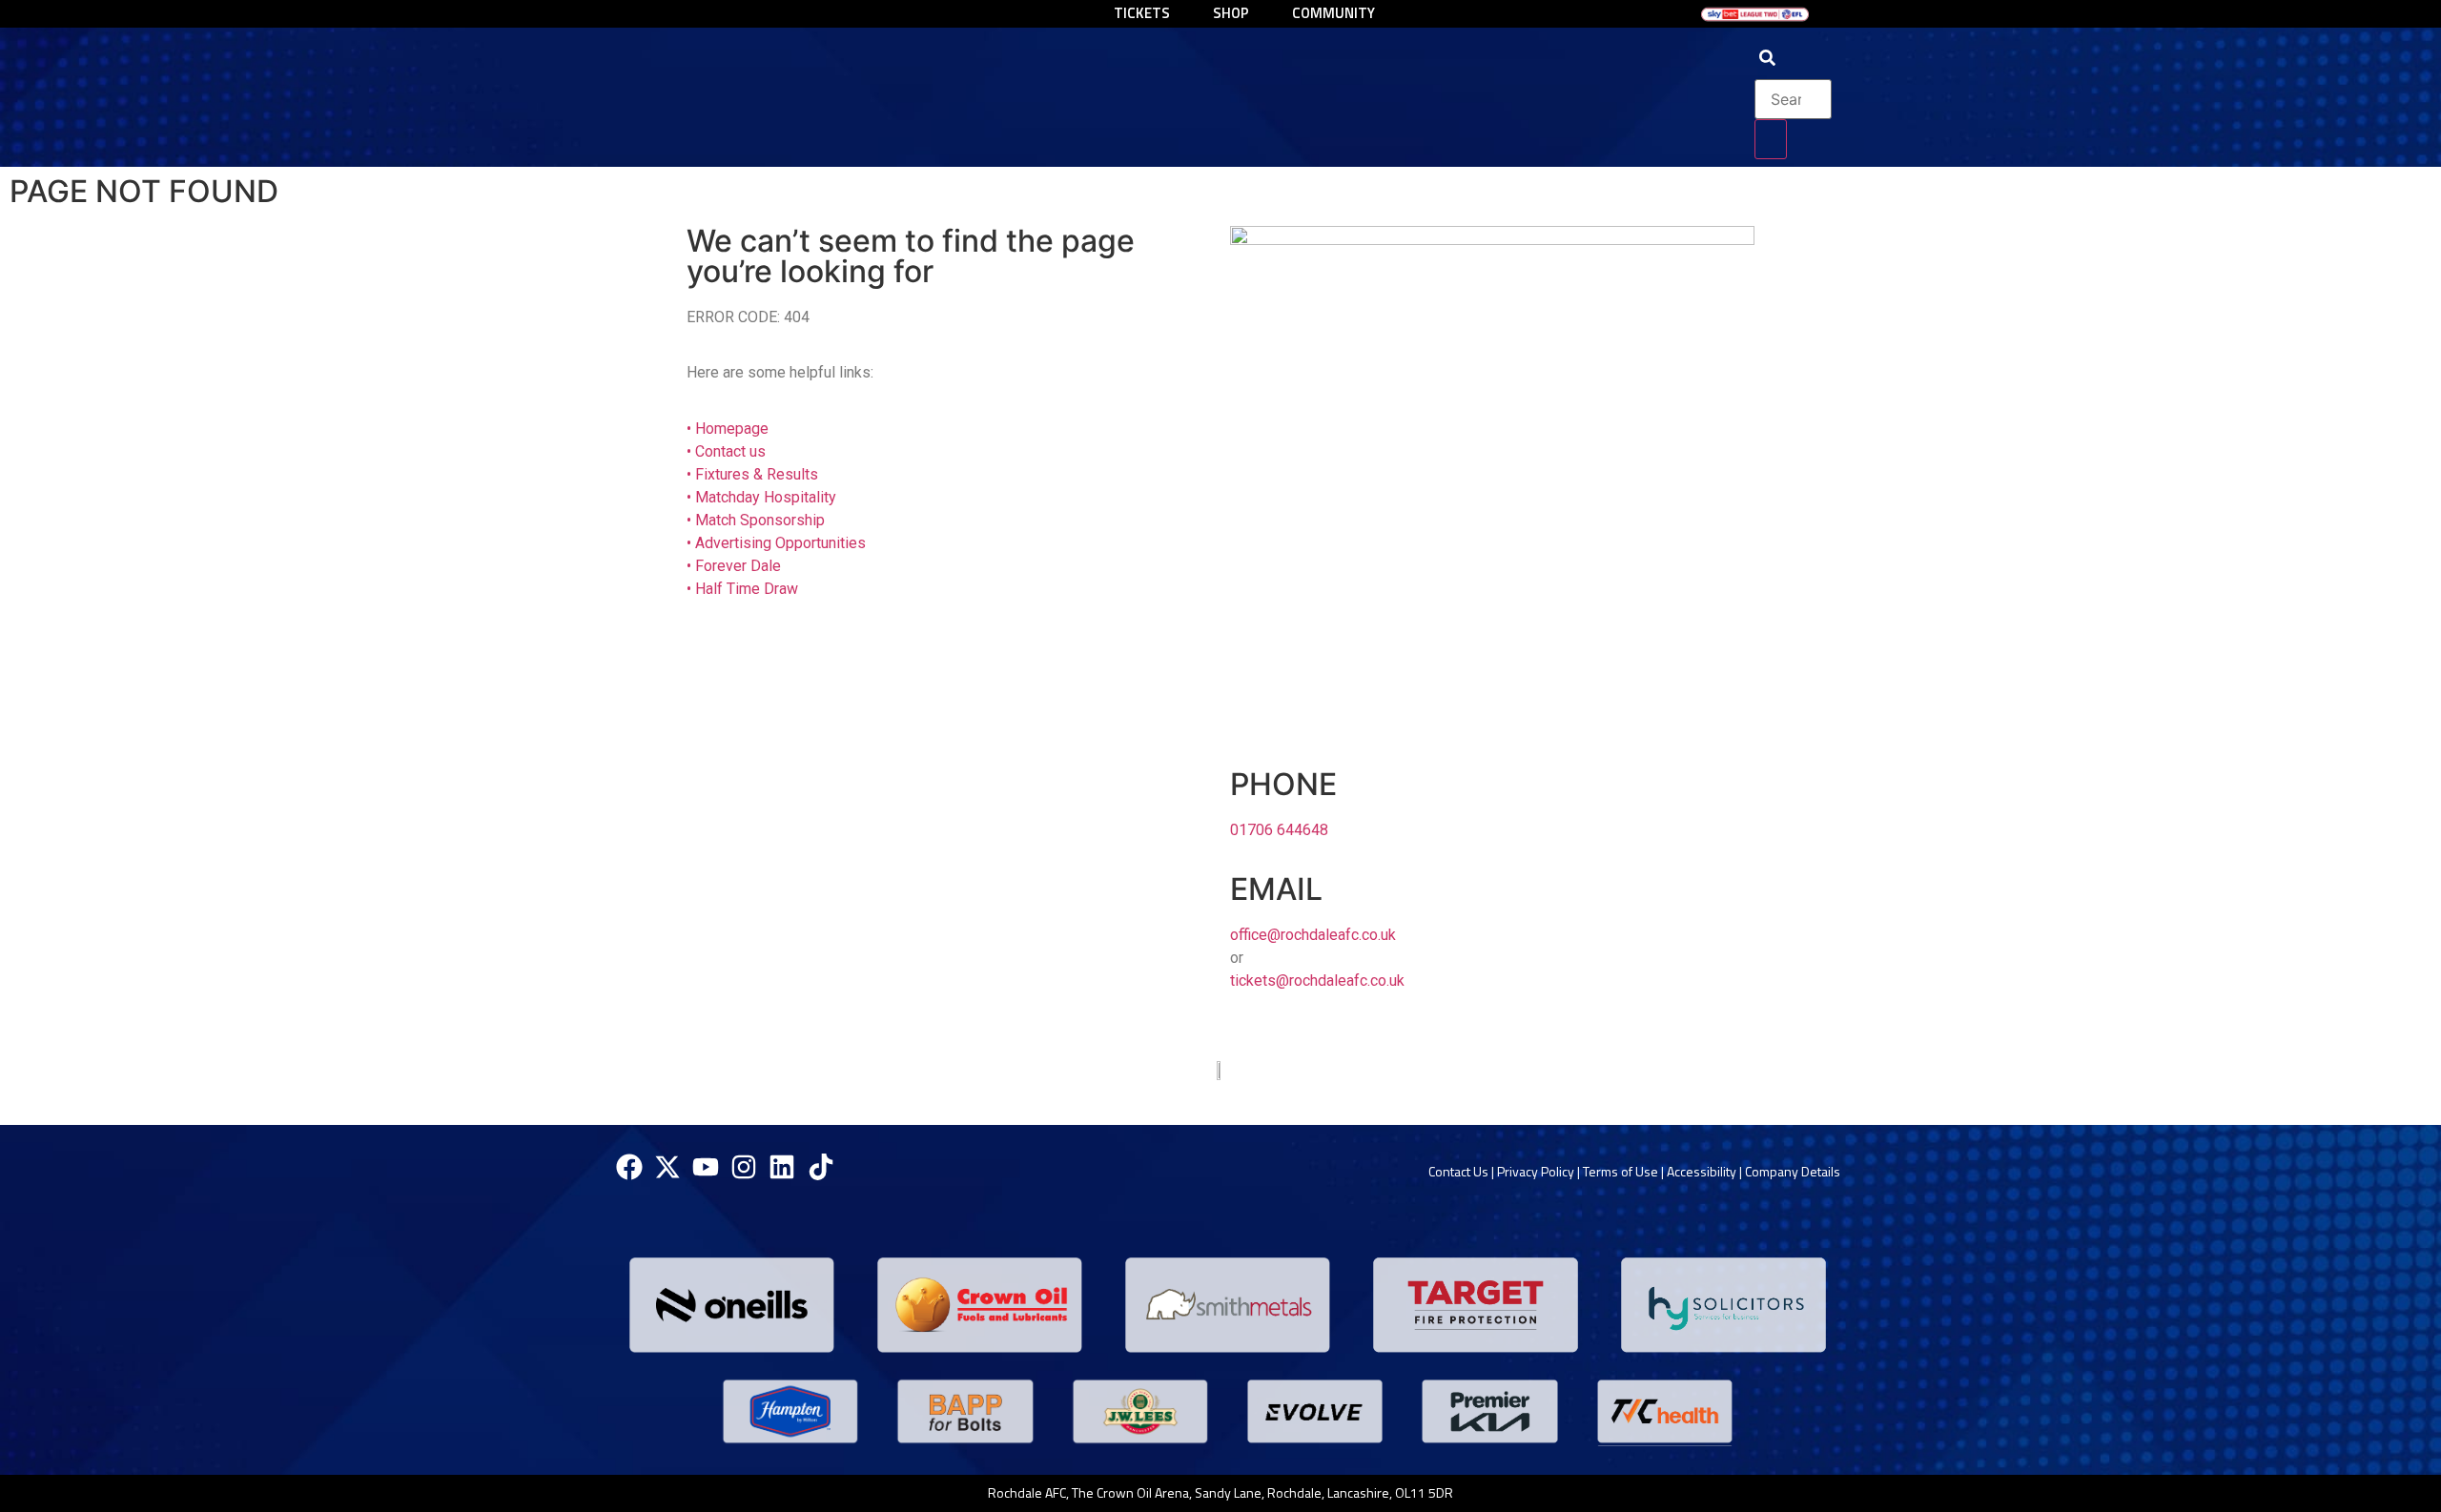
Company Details (1793, 1171)
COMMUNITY (1333, 13)
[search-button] (1771, 139)
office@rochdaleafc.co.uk (1313, 935)
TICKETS (1142, 13)
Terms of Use (1620, 1171)
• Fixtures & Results (752, 474)
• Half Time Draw (742, 589)
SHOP (1231, 13)
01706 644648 (1279, 830)
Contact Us (1458, 1171)
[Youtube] (705, 1167)
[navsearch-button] (1767, 60)
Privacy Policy (1536, 1171)
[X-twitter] (667, 1167)
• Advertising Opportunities (776, 543)
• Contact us (726, 451)
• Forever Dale (734, 566)
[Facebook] (629, 1167)
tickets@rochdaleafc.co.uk (1317, 981)
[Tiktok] (821, 1167)
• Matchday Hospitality (761, 497)
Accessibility (1702, 1171)
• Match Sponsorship (756, 520)
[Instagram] (744, 1167)
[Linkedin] (782, 1167)
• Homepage (728, 429)
